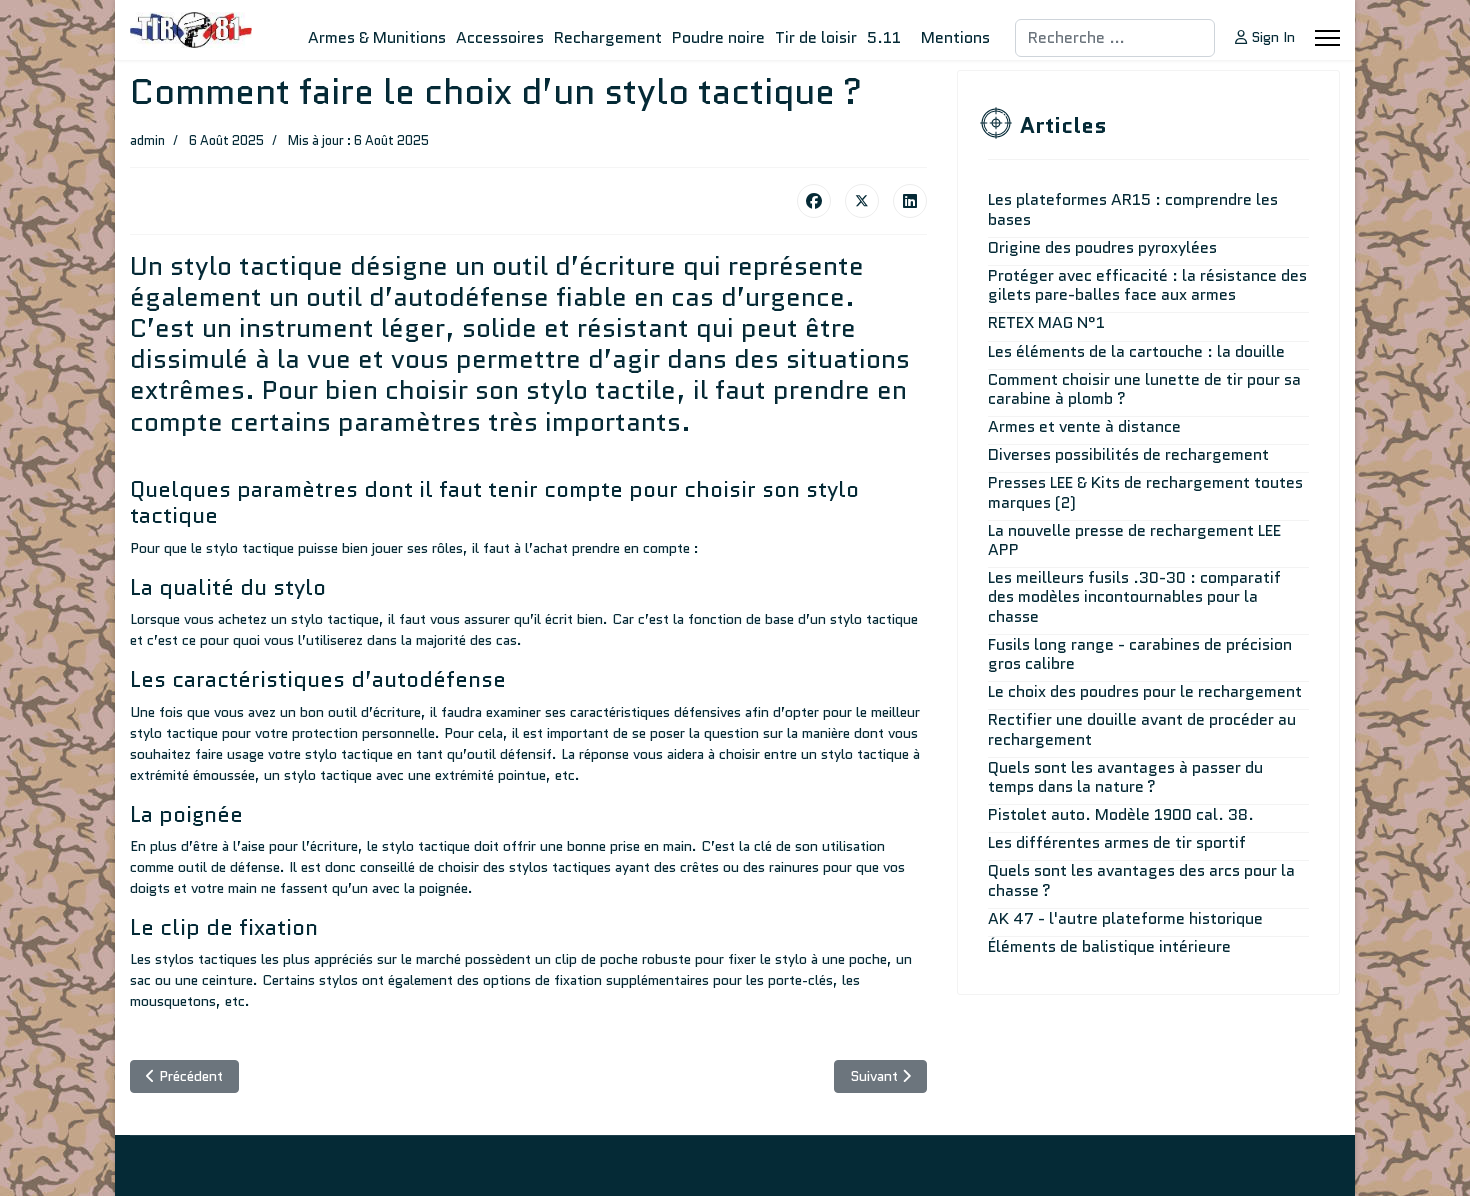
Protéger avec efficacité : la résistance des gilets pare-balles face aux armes (1147, 285)
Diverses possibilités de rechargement (1128, 454)
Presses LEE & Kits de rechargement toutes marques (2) (1145, 492)
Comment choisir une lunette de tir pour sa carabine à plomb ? (1144, 389)
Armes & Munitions (377, 37)
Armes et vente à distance (1084, 426)
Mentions (955, 37)
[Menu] (1327, 38)
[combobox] (1115, 38)
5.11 (884, 37)
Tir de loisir (816, 37)
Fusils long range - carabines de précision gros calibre (1140, 654)
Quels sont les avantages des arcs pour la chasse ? (1141, 880)
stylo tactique (174, 733)
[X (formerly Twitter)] (862, 201)
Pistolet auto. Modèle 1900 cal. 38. (1121, 814)
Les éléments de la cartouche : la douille (1136, 351)
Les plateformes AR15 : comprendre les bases (1133, 209)
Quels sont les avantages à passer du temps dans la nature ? (1125, 777)
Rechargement (608, 37)
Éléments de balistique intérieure (1109, 946)
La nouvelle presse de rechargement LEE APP (1134, 540)
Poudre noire (718, 37)
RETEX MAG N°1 (1046, 322)
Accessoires (500, 37)
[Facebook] (814, 201)
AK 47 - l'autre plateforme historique (1125, 918)
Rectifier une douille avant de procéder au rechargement (1142, 729)
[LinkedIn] (910, 201)
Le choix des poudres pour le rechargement (1145, 691)
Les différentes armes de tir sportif (1117, 842)
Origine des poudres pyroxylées (1102, 247)
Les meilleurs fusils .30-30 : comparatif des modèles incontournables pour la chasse (1134, 596)
